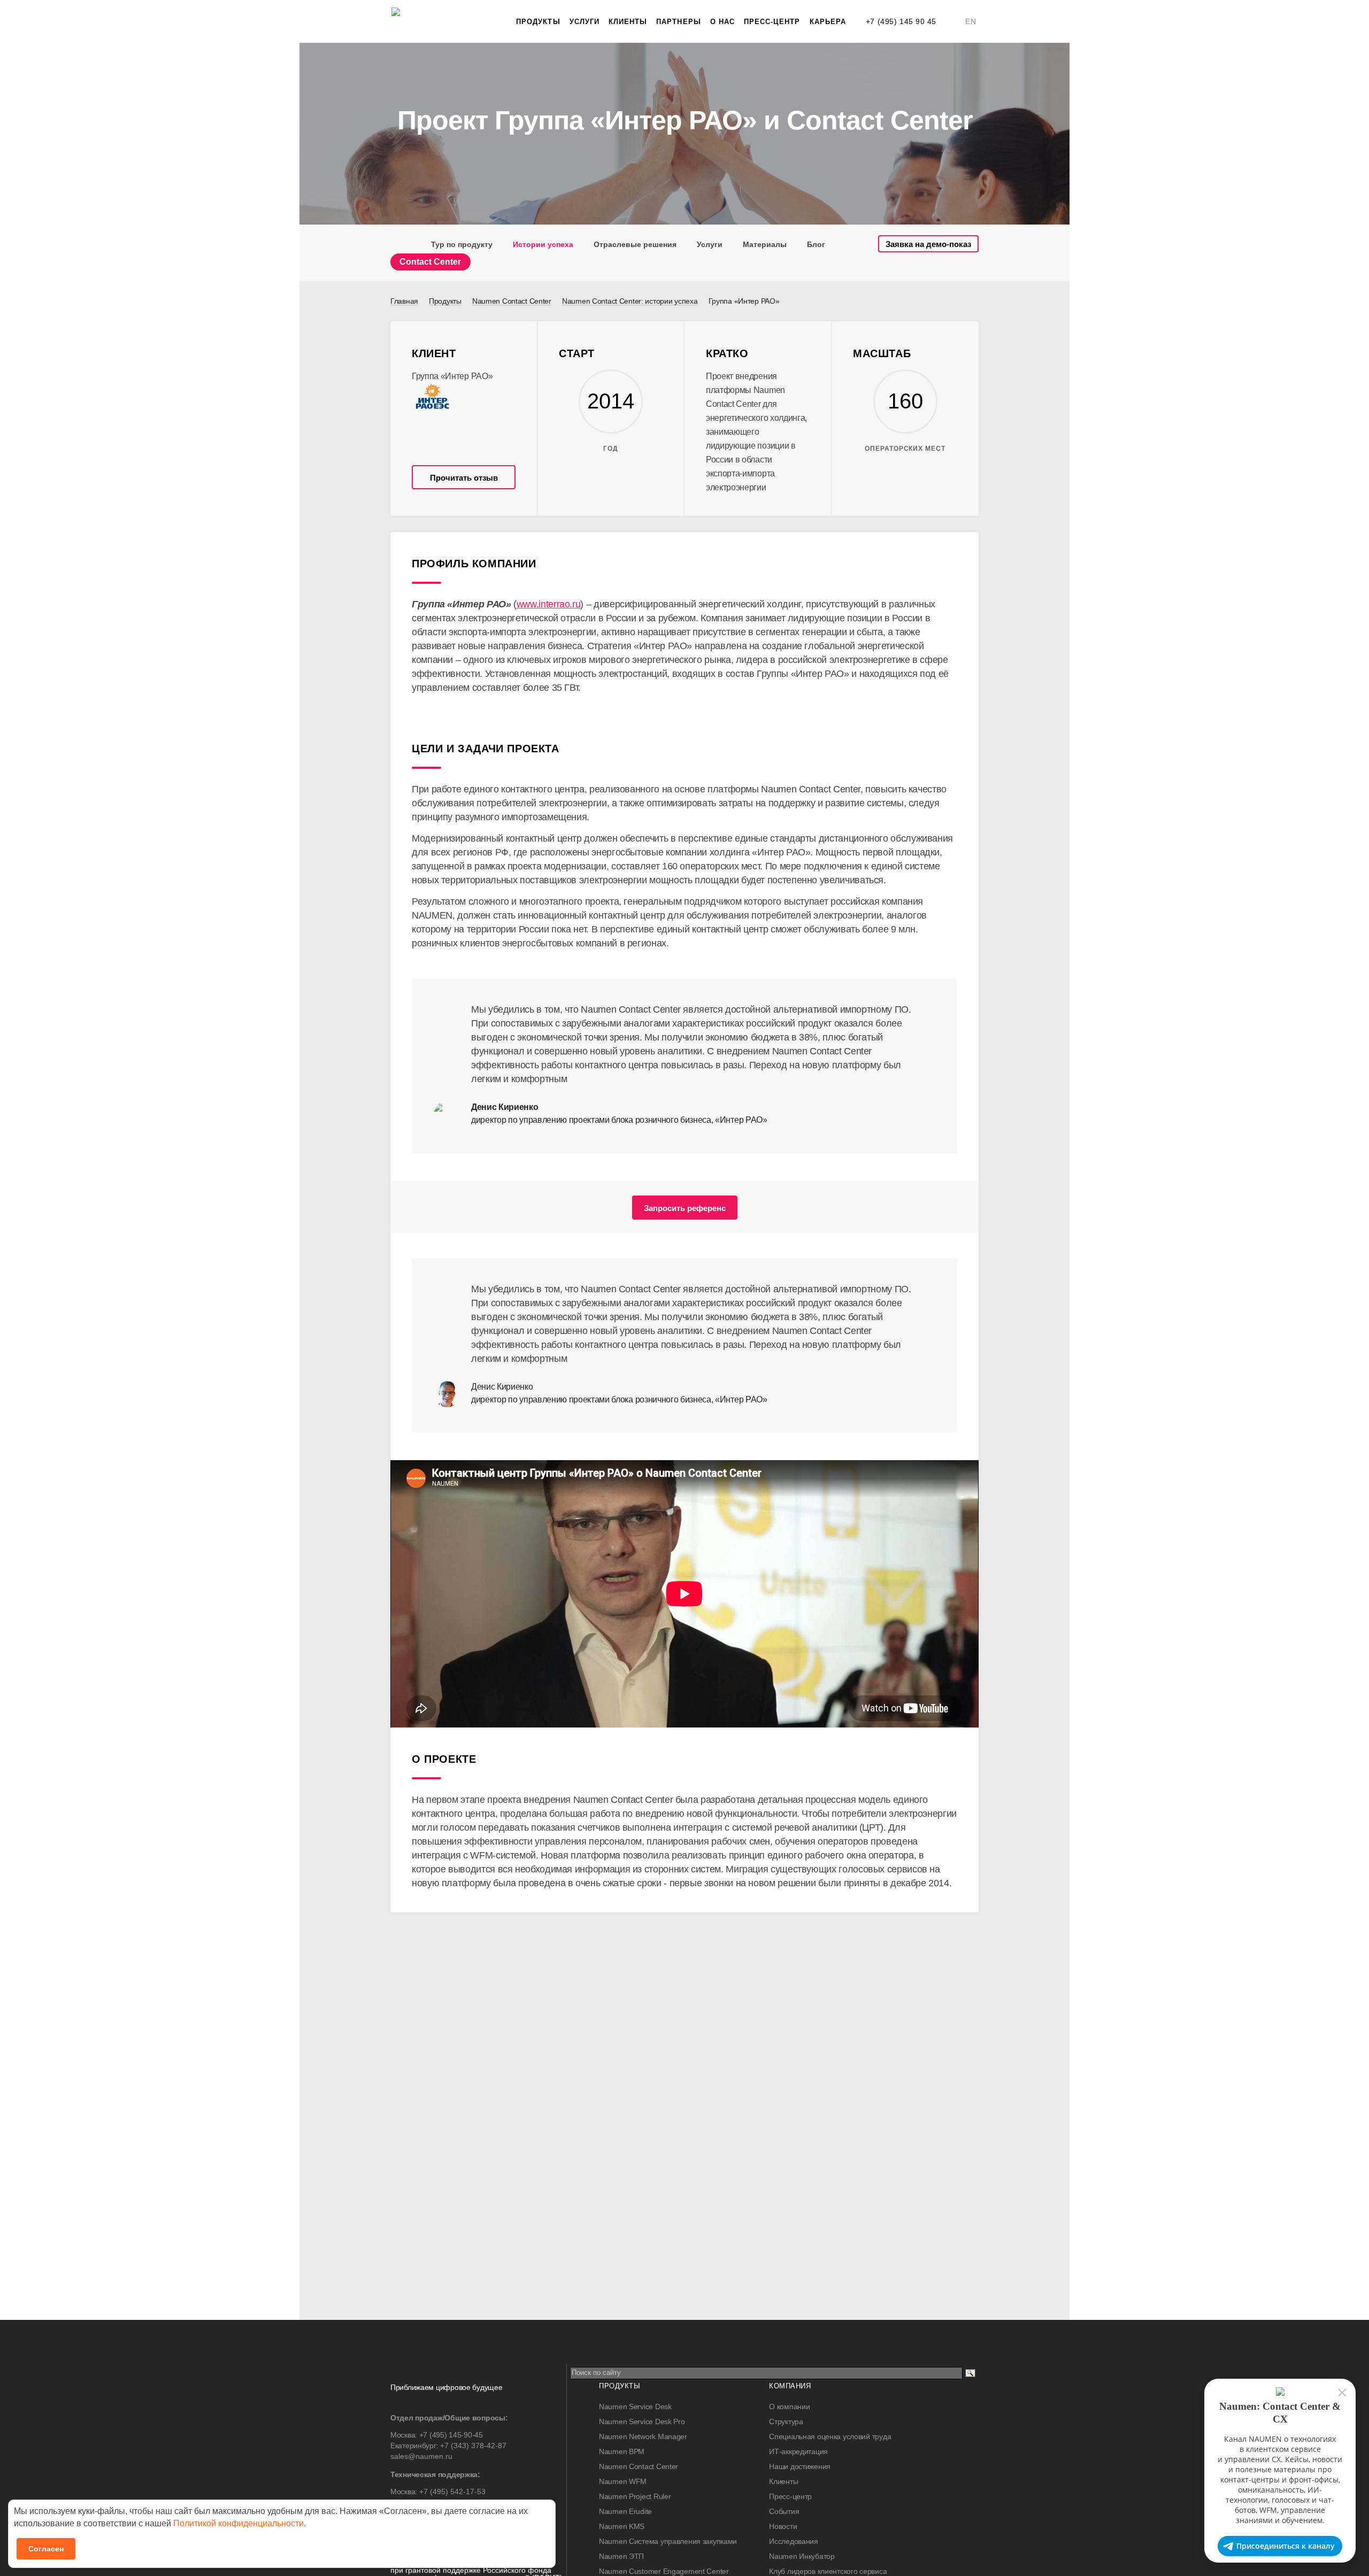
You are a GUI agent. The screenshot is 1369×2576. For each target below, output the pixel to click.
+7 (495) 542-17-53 (452, 2492)
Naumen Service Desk (635, 2407)
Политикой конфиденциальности (239, 2523)
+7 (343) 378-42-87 (473, 2446)
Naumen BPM (622, 2451)
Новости (783, 2526)
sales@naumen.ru (421, 2456)
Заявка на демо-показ (928, 244)
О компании (789, 2407)
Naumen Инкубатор (802, 2556)
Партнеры (678, 22)
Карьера (828, 22)
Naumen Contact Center (639, 2466)
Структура (786, 2421)
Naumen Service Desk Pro (642, 2421)
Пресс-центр (772, 22)
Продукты (538, 22)
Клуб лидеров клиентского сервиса (828, 2571)
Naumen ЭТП (621, 2556)
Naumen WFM (623, 2481)
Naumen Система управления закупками (668, 2541)
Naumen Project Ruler (635, 2496)
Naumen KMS (622, 2526)
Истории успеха (543, 244)
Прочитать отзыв (464, 478)
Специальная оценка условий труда (830, 2436)
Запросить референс (685, 1208)
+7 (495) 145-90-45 (451, 2435)
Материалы (765, 244)
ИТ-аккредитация (798, 2451)
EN (971, 21)
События (784, 2511)
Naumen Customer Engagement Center (664, 2571)
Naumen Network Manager (643, 2436)
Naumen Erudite (625, 2511)
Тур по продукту (462, 244)
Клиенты (628, 22)
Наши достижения (800, 2466)
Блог (816, 244)
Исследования (794, 2541)
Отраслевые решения (635, 244)
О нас (722, 22)
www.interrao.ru (549, 604)
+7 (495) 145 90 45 (901, 21)
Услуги (584, 22)
